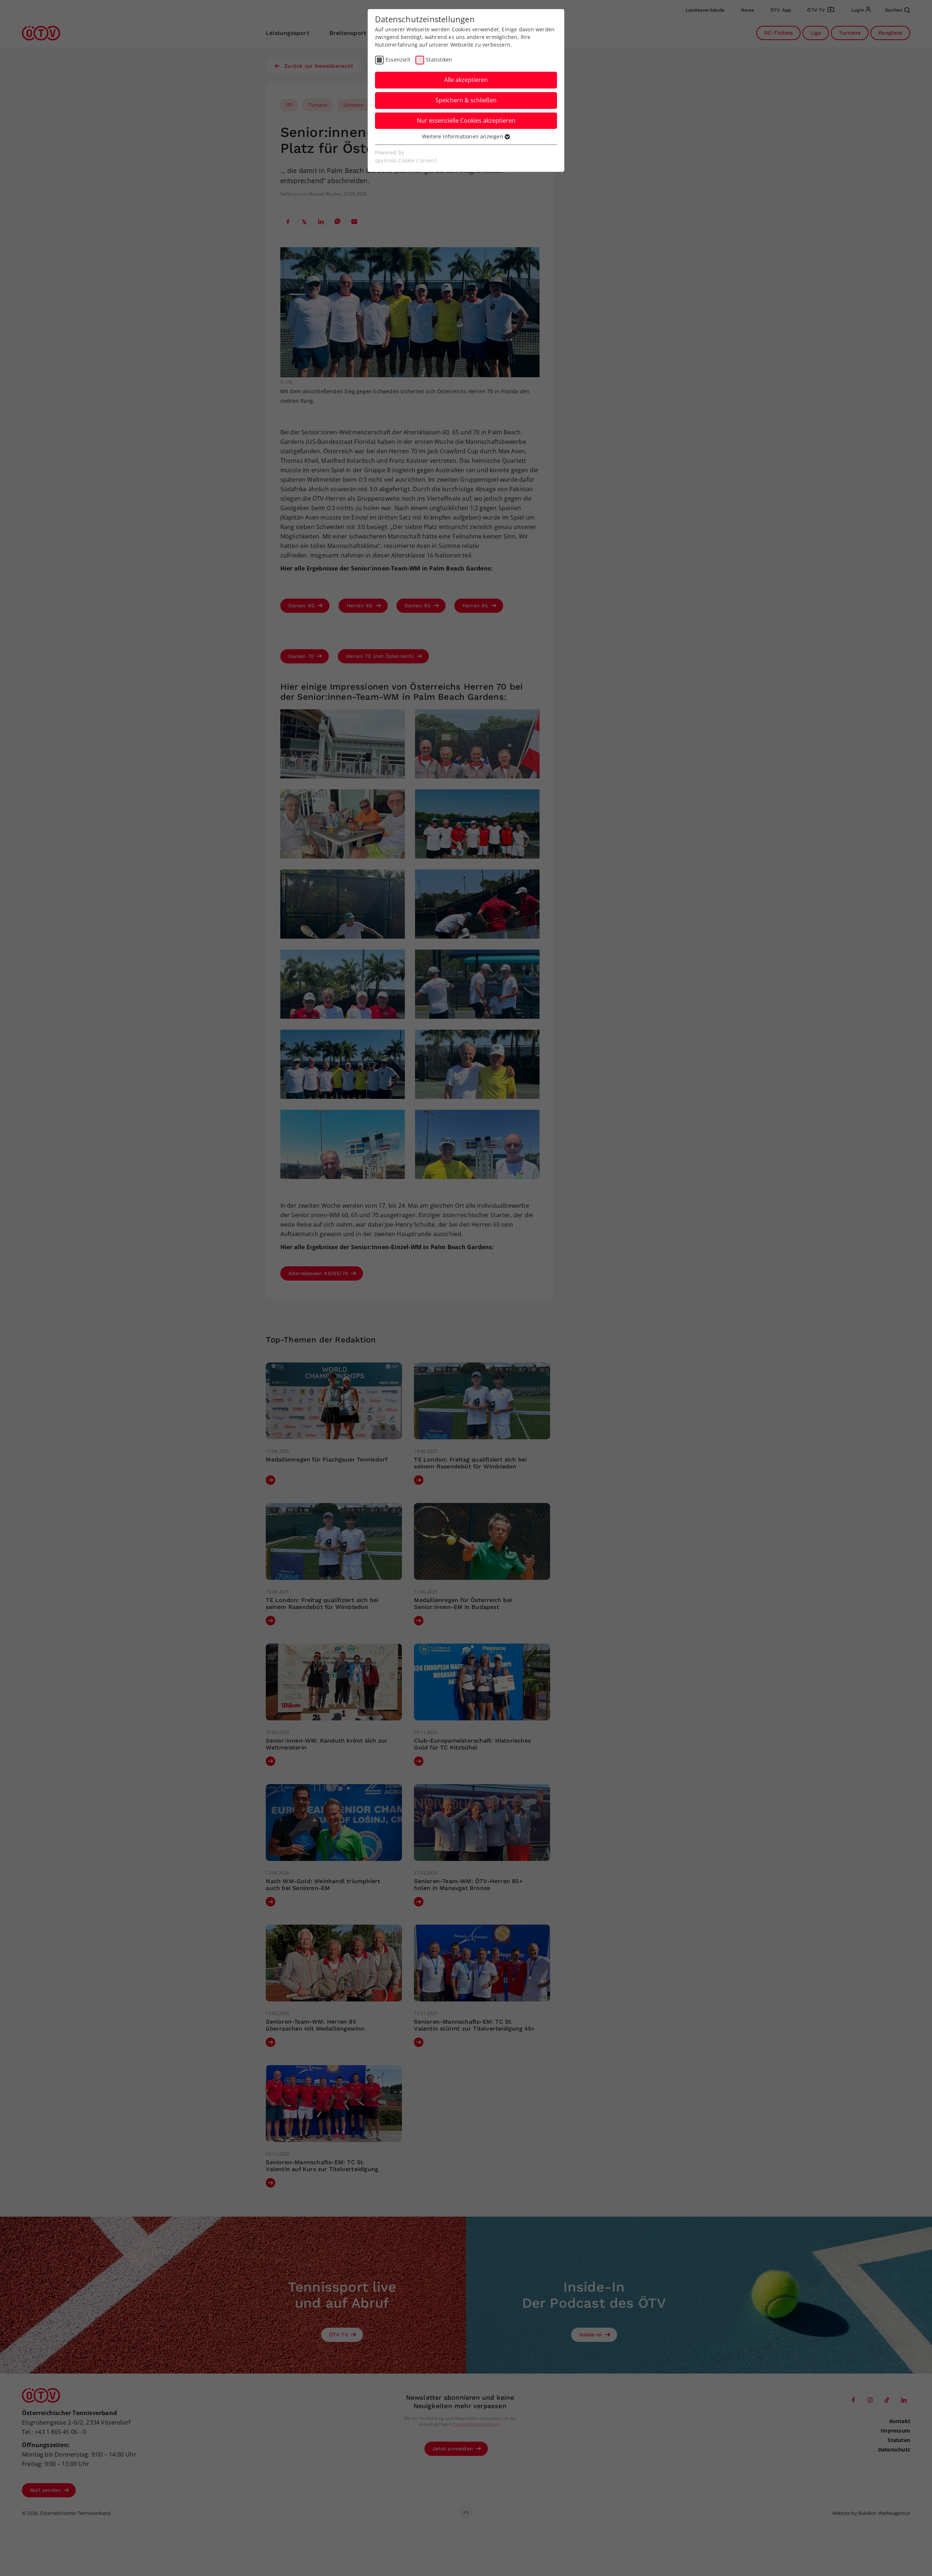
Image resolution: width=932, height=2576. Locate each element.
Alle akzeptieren (466, 80)
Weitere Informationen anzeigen (463, 136)
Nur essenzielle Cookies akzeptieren (466, 121)
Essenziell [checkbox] (398, 60)
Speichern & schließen (466, 100)
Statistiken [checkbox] (439, 60)
